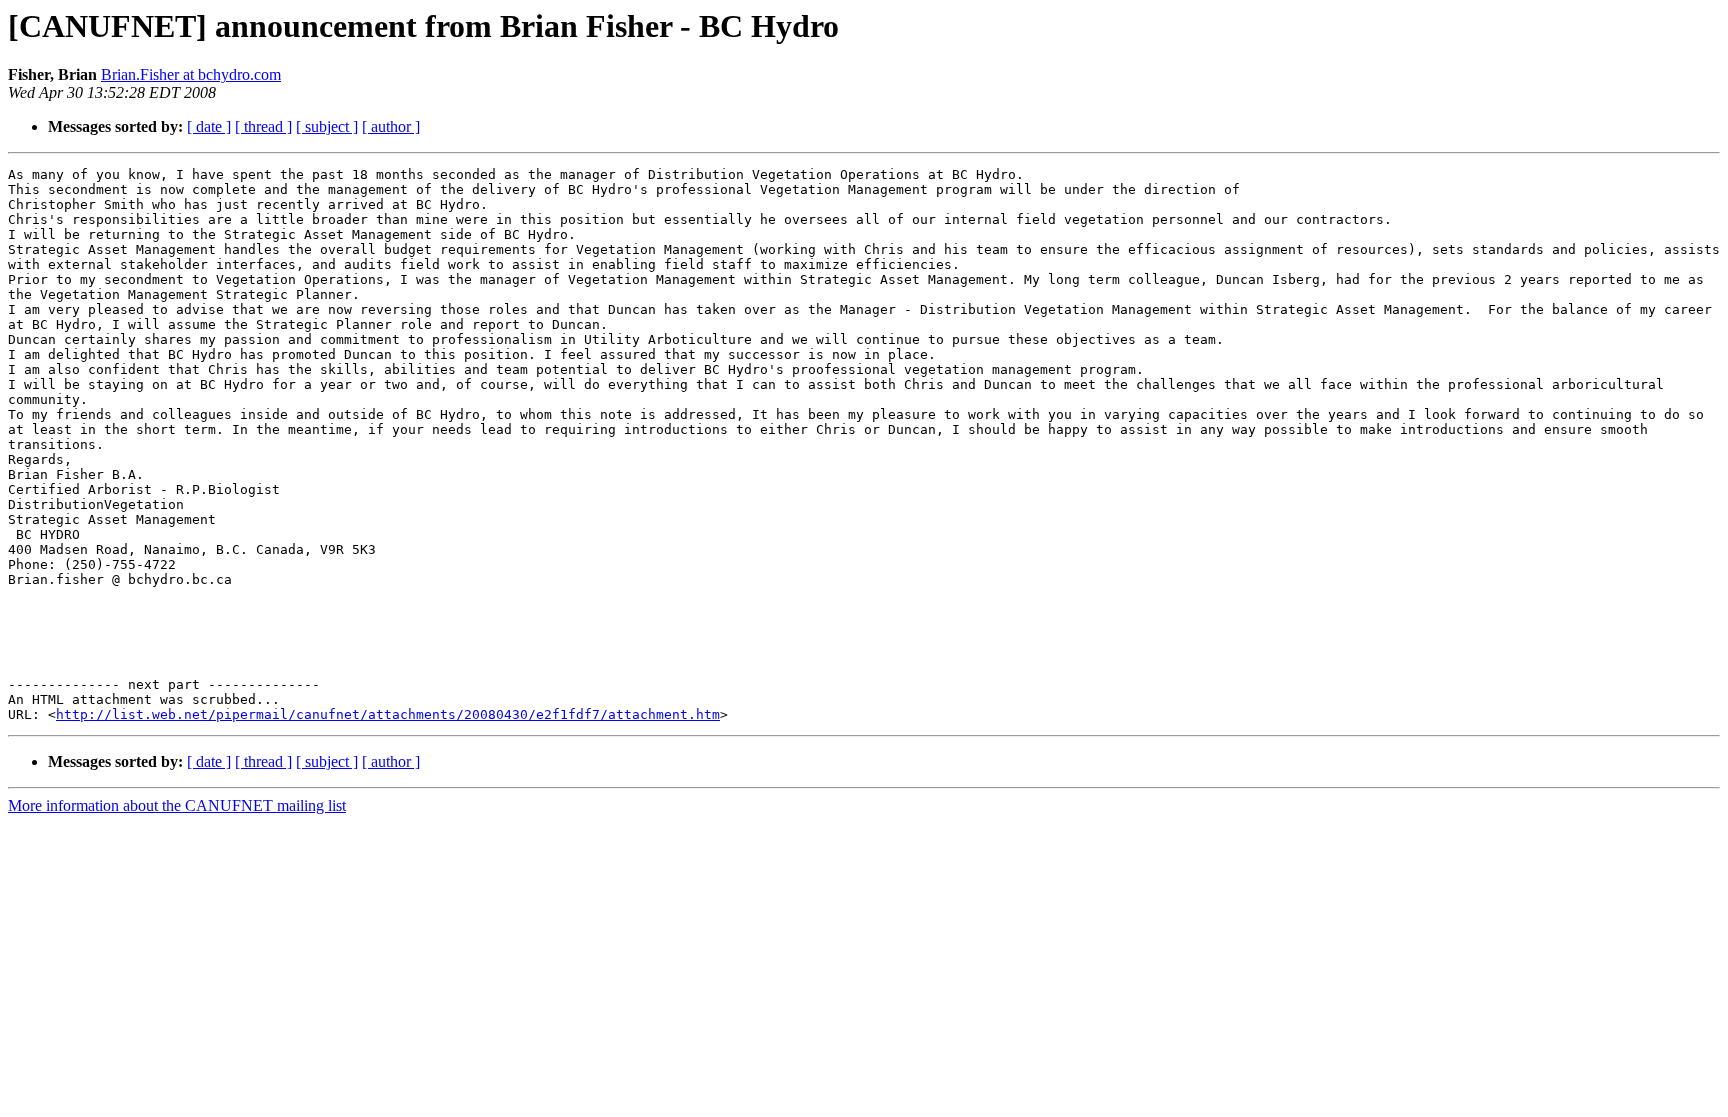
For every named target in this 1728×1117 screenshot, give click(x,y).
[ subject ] (327, 126)
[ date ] (209, 126)
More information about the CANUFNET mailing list (177, 805)
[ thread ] (263, 126)
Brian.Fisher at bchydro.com (191, 74)
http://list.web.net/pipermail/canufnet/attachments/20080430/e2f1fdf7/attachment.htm (388, 714)
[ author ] (391, 126)
